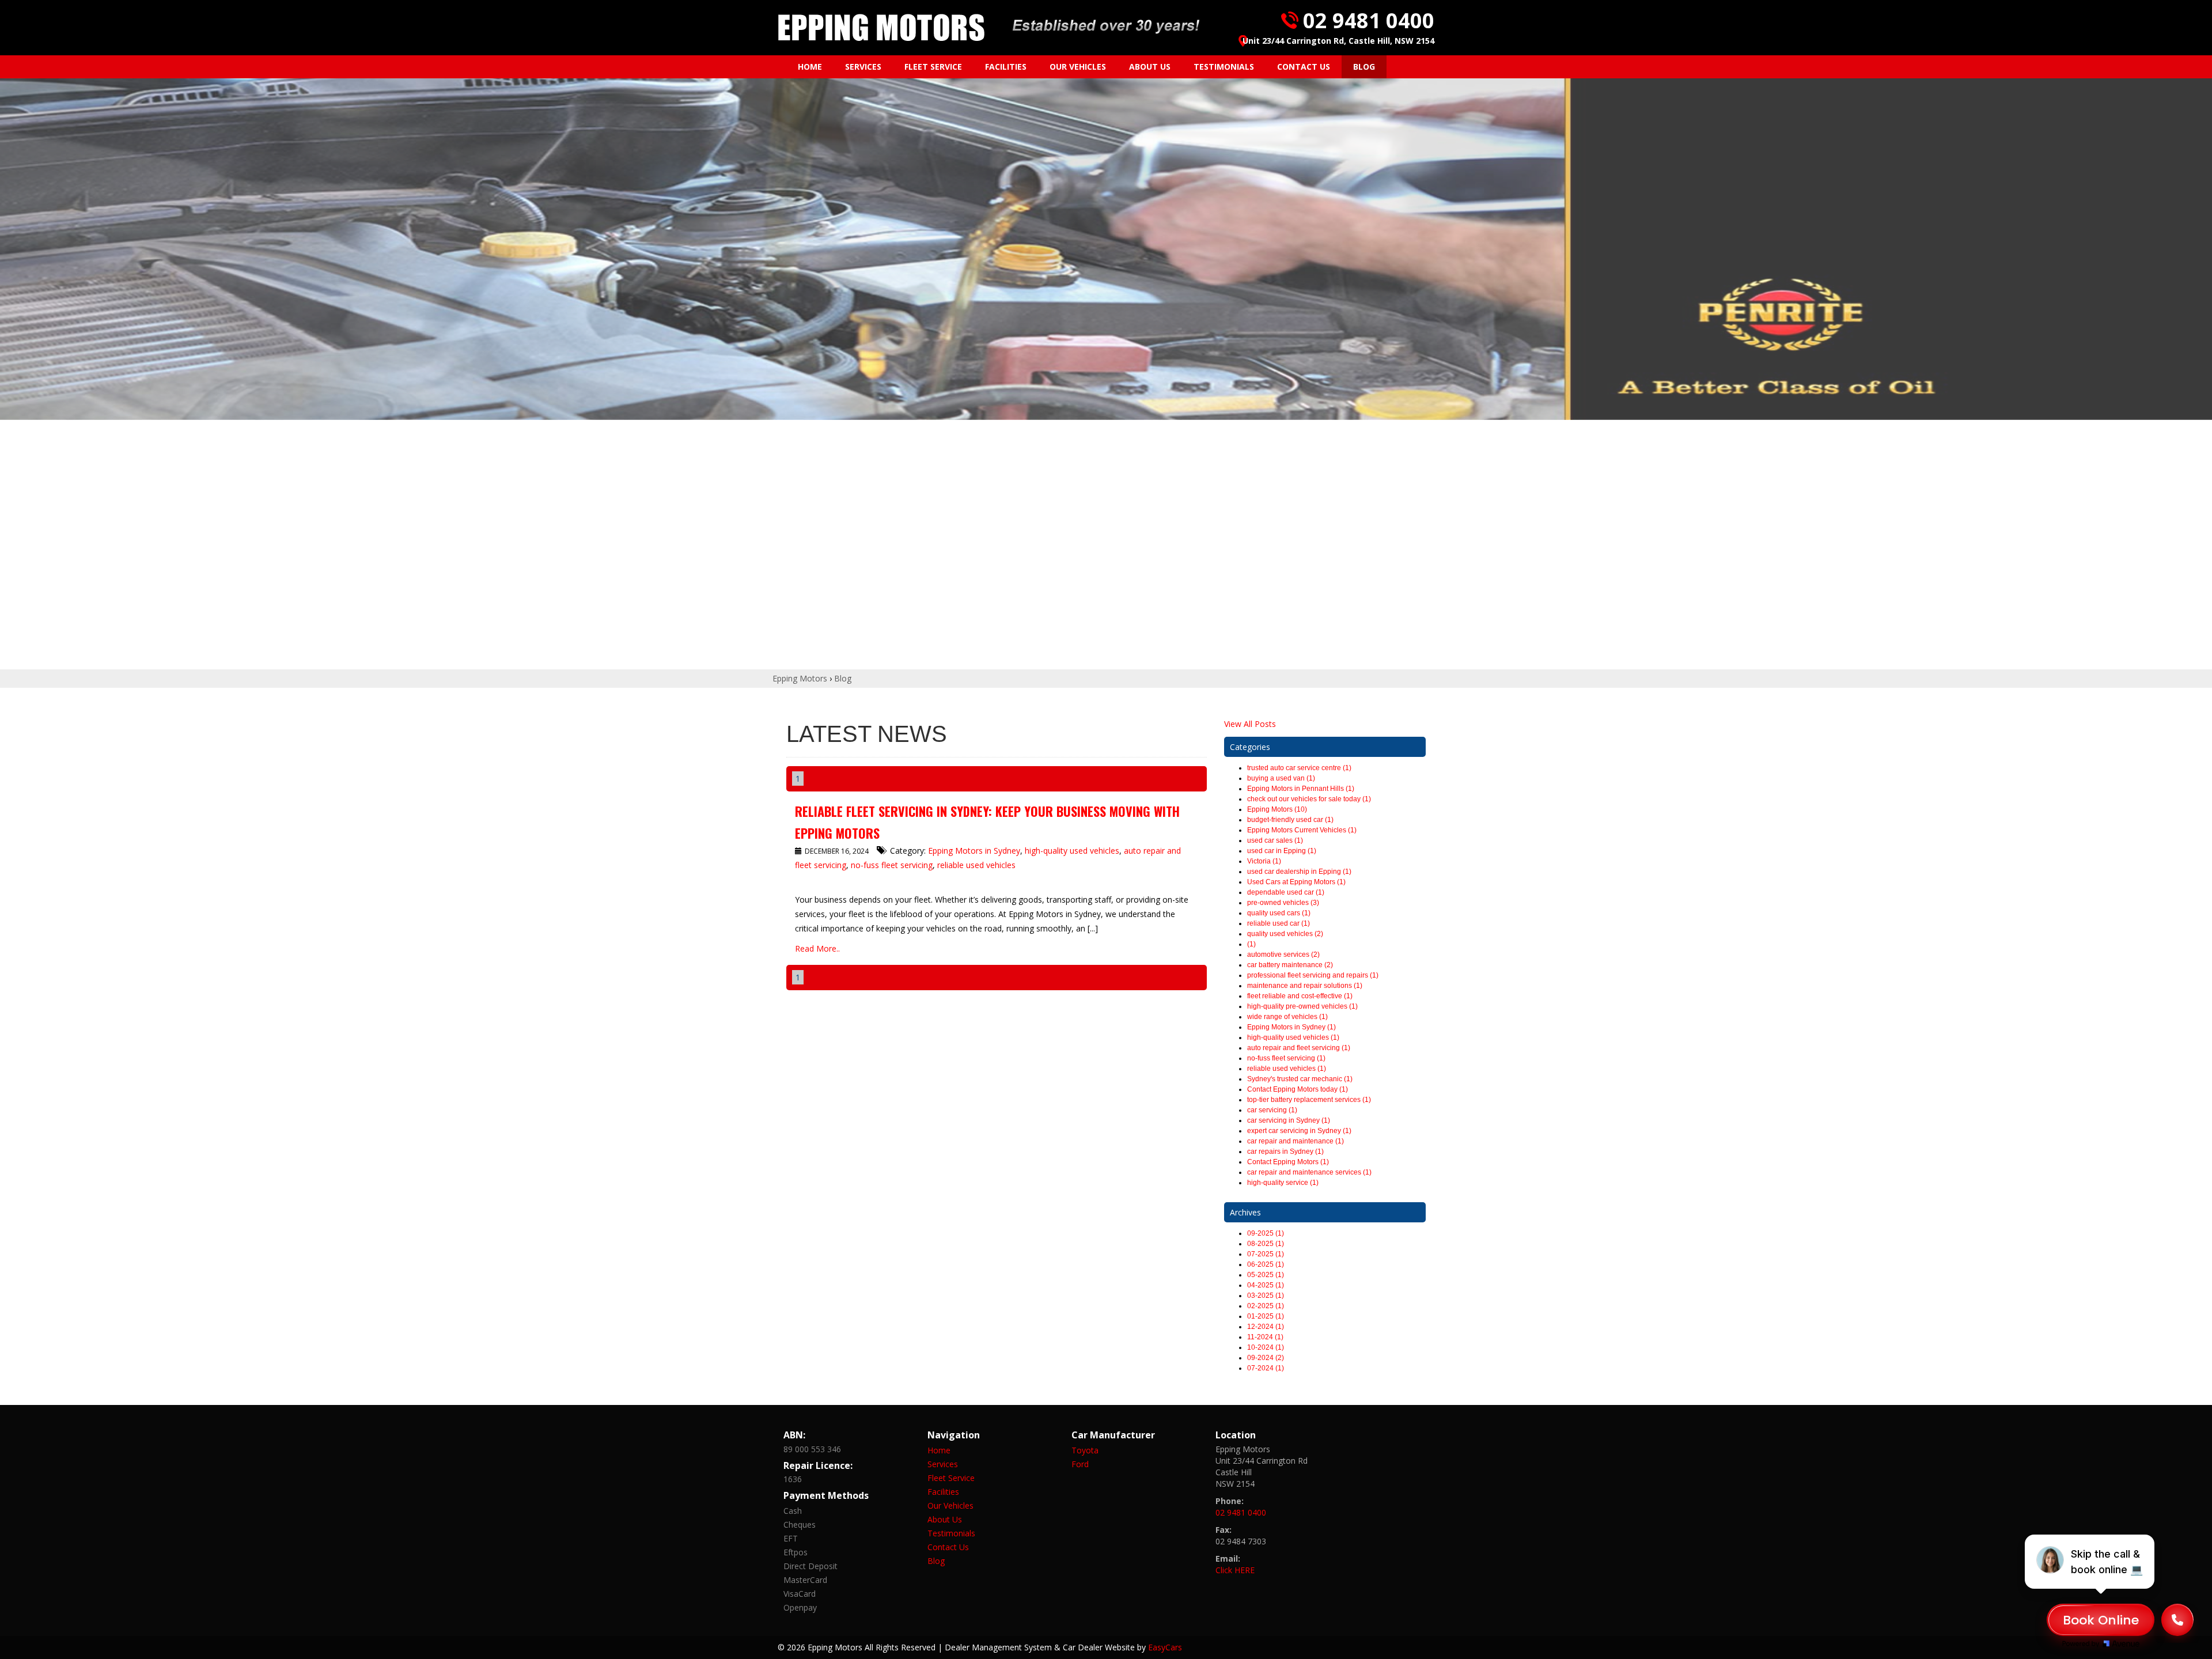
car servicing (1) (1272, 1110)
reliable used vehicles (976, 865)
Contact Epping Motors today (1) (1298, 1089)
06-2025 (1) (1266, 1264)
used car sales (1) (1275, 840)
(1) (1251, 944)
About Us (1150, 67)
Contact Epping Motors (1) (1288, 1162)
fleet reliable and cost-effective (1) (1300, 996)
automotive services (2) (1283, 955)
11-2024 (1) (1265, 1337)
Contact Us (1304, 67)
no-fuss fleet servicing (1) (1286, 1058)
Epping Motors (800, 678)
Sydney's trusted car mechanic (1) (1300, 1079)
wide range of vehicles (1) (1287, 1017)
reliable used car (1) (1279, 923)
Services (863, 67)
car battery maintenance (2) (1290, 965)
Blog (1364, 67)
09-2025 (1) (1266, 1233)
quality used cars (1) (1279, 913)
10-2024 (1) (1266, 1347)
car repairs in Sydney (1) (1285, 1152)
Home (810, 67)
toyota (1085, 1450)
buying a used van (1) (1281, 778)
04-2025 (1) (1266, 1285)
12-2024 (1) (1266, 1327)
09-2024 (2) (1266, 1358)
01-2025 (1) (1266, 1316)
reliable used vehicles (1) (1287, 1069)
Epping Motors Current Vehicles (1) (1302, 830)
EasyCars (1165, 1647)
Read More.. (817, 948)
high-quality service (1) (1283, 1183)
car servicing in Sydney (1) (1289, 1120)
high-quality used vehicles (1072, 851)
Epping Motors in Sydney (974, 851)
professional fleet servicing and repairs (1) (1313, 975)
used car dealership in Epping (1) (1299, 872)
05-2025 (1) (1266, 1275)
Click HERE (1235, 1570)
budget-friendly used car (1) (1290, 820)
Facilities (1006, 67)
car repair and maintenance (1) (1296, 1141)
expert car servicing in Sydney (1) (1299, 1131)
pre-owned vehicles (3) (1283, 903)
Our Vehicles (1078, 67)
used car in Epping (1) (1282, 851)
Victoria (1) (1264, 861)
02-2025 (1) (1266, 1306)
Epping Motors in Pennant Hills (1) (1301, 789)
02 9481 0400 (1369, 20)
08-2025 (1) (1266, 1244)
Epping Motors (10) (1277, 809)
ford (1080, 1464)
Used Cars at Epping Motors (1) (1296, 882)
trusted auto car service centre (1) (1299, 768)
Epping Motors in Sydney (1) (1291, 1027)
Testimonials (1224, 67)
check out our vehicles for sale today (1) (1309, 799)
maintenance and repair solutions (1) (1305, 986)
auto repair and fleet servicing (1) (1299, 1048)
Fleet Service (933, 67)
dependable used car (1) (1286, 892)
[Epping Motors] (881, 28)
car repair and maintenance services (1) (1309, 1172)
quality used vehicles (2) (1285, 934)
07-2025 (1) (1266, 1254)
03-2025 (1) (1266, 1296)
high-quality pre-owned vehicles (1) (1302, 1006)
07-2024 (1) (1266, 1368)
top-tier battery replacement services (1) (1309, 1100)
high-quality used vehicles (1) (1293, 1037)
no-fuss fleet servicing (892, 865)
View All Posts (1250, 724)
